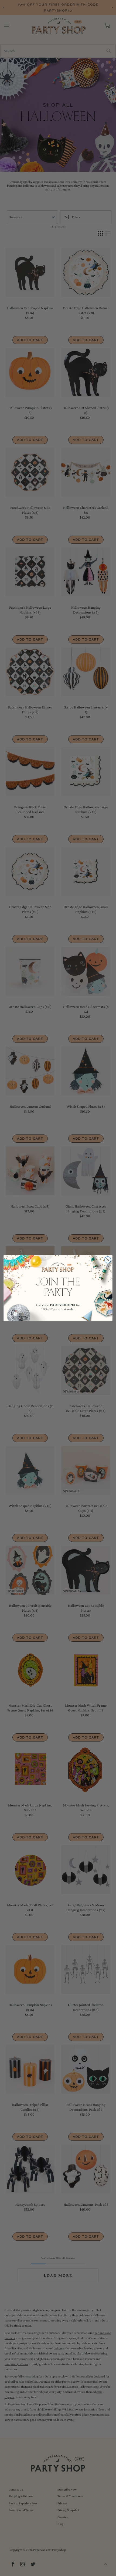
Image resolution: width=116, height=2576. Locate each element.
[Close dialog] (108, 1260)
